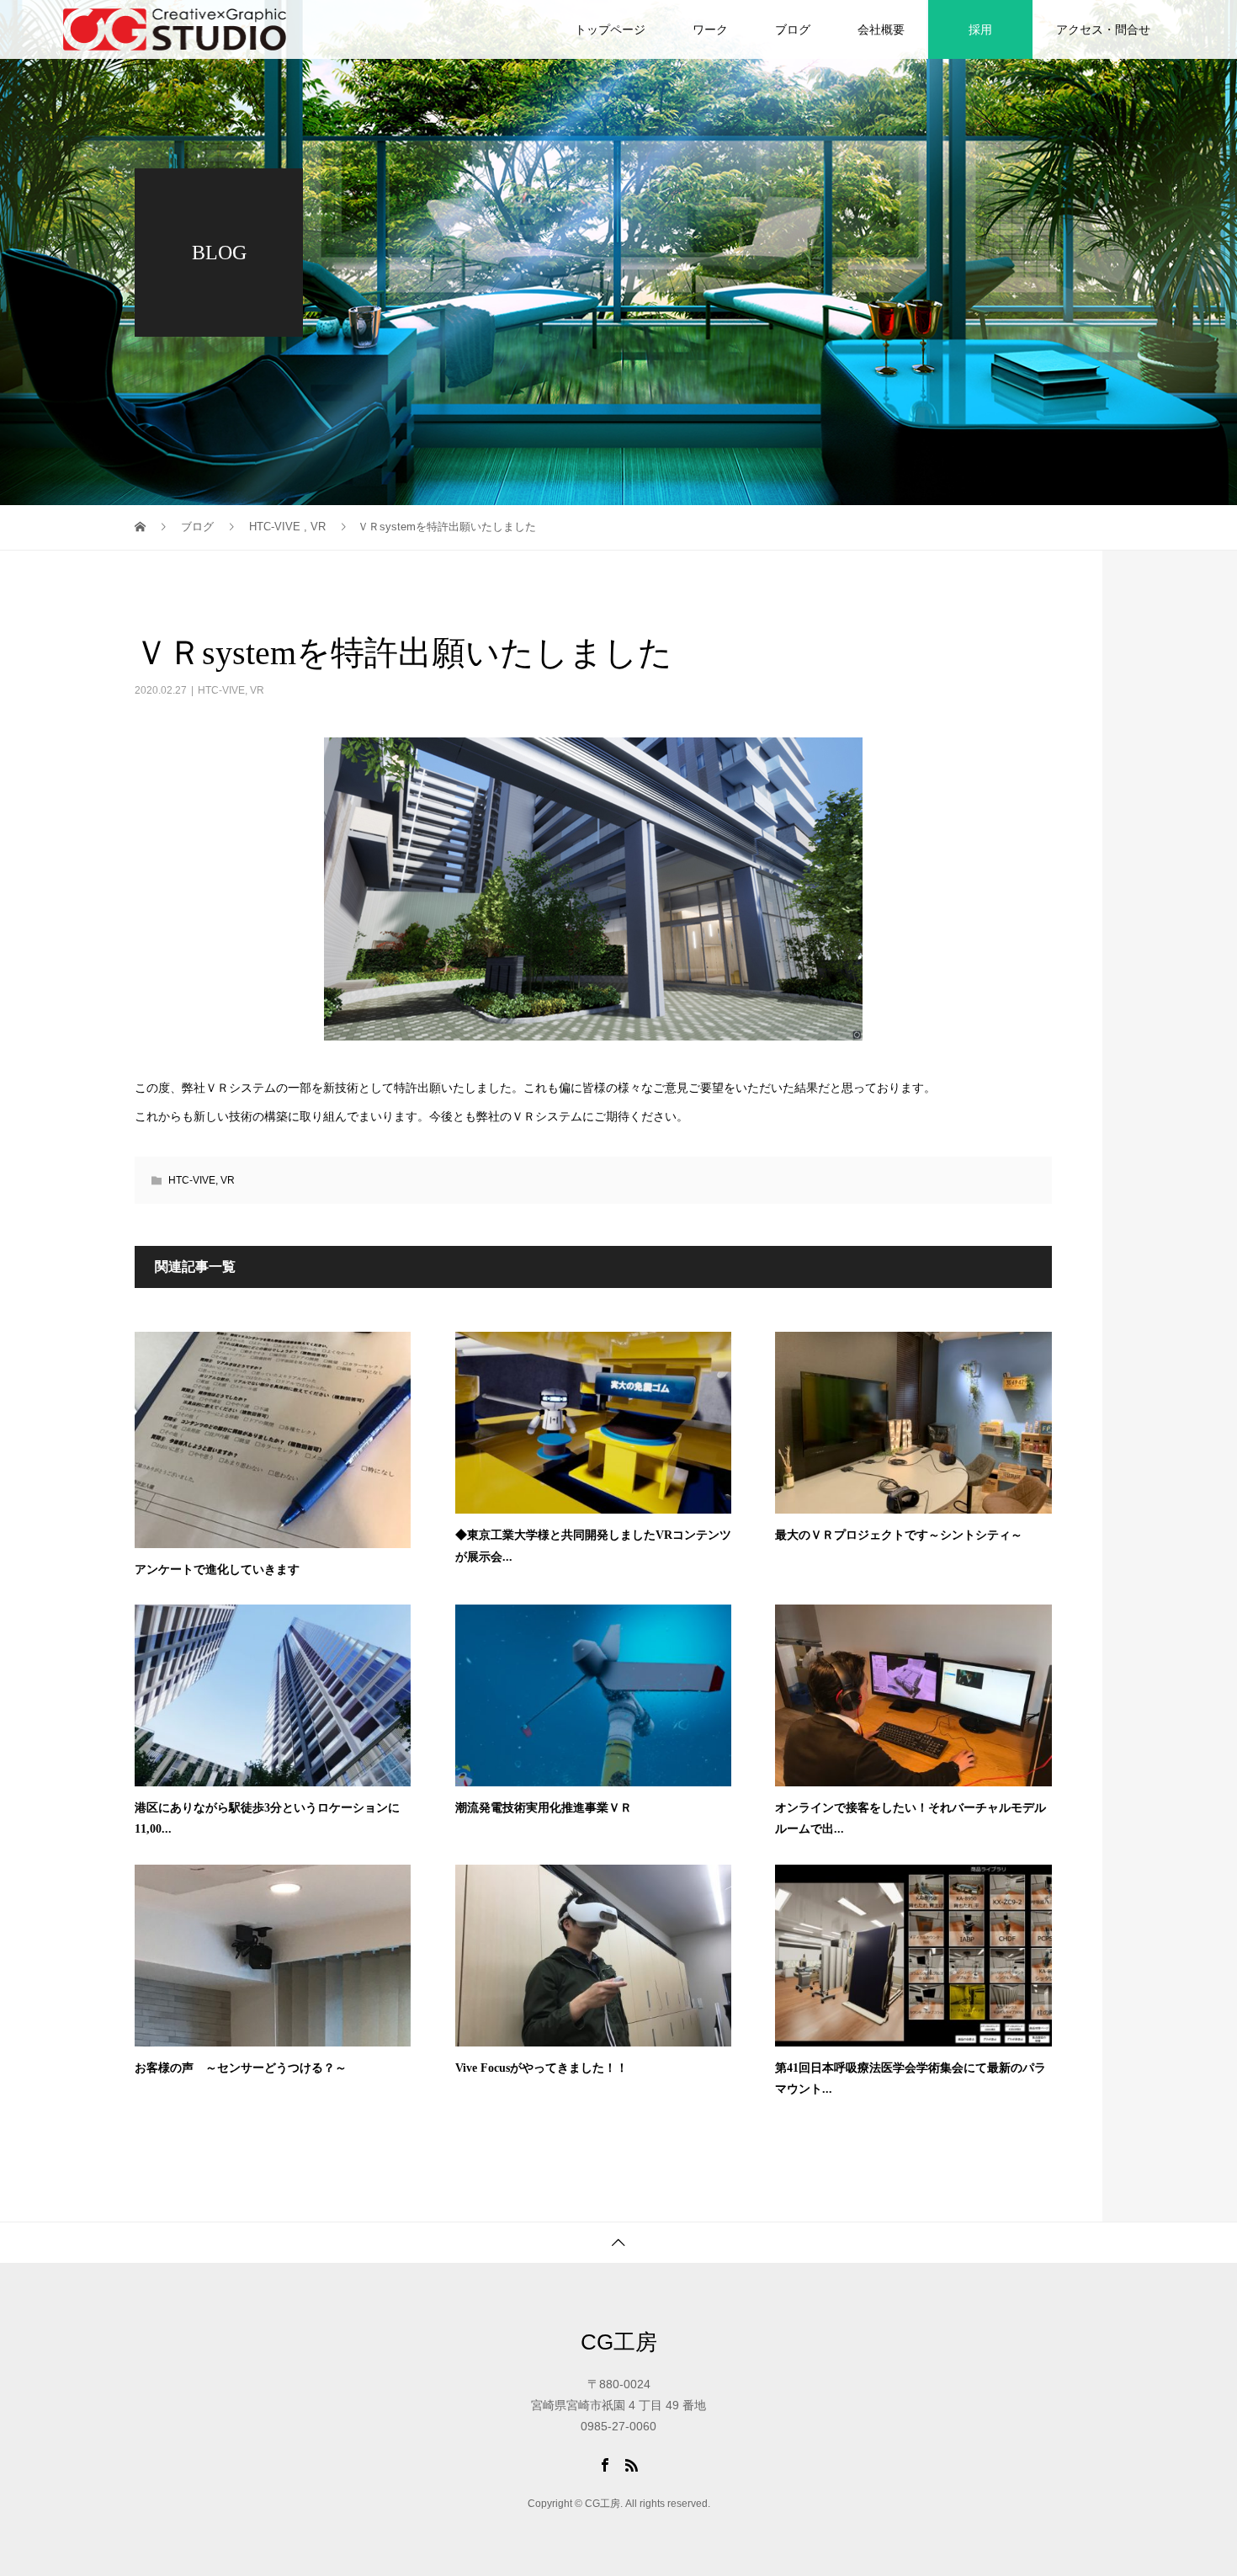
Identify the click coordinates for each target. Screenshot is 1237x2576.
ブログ (793, 29)
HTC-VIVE (221, 690)
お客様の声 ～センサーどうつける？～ (241, 2068)
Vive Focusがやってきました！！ (542, 2068)
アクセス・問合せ (1103, 29)
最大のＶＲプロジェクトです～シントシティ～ (899, 1535)
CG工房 (619, 2342)
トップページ (610, 29)
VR (257, 690)
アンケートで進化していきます (217, 1570)
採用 (980, 29)
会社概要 (881, 29)
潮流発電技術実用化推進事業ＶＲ (544, 1808)
